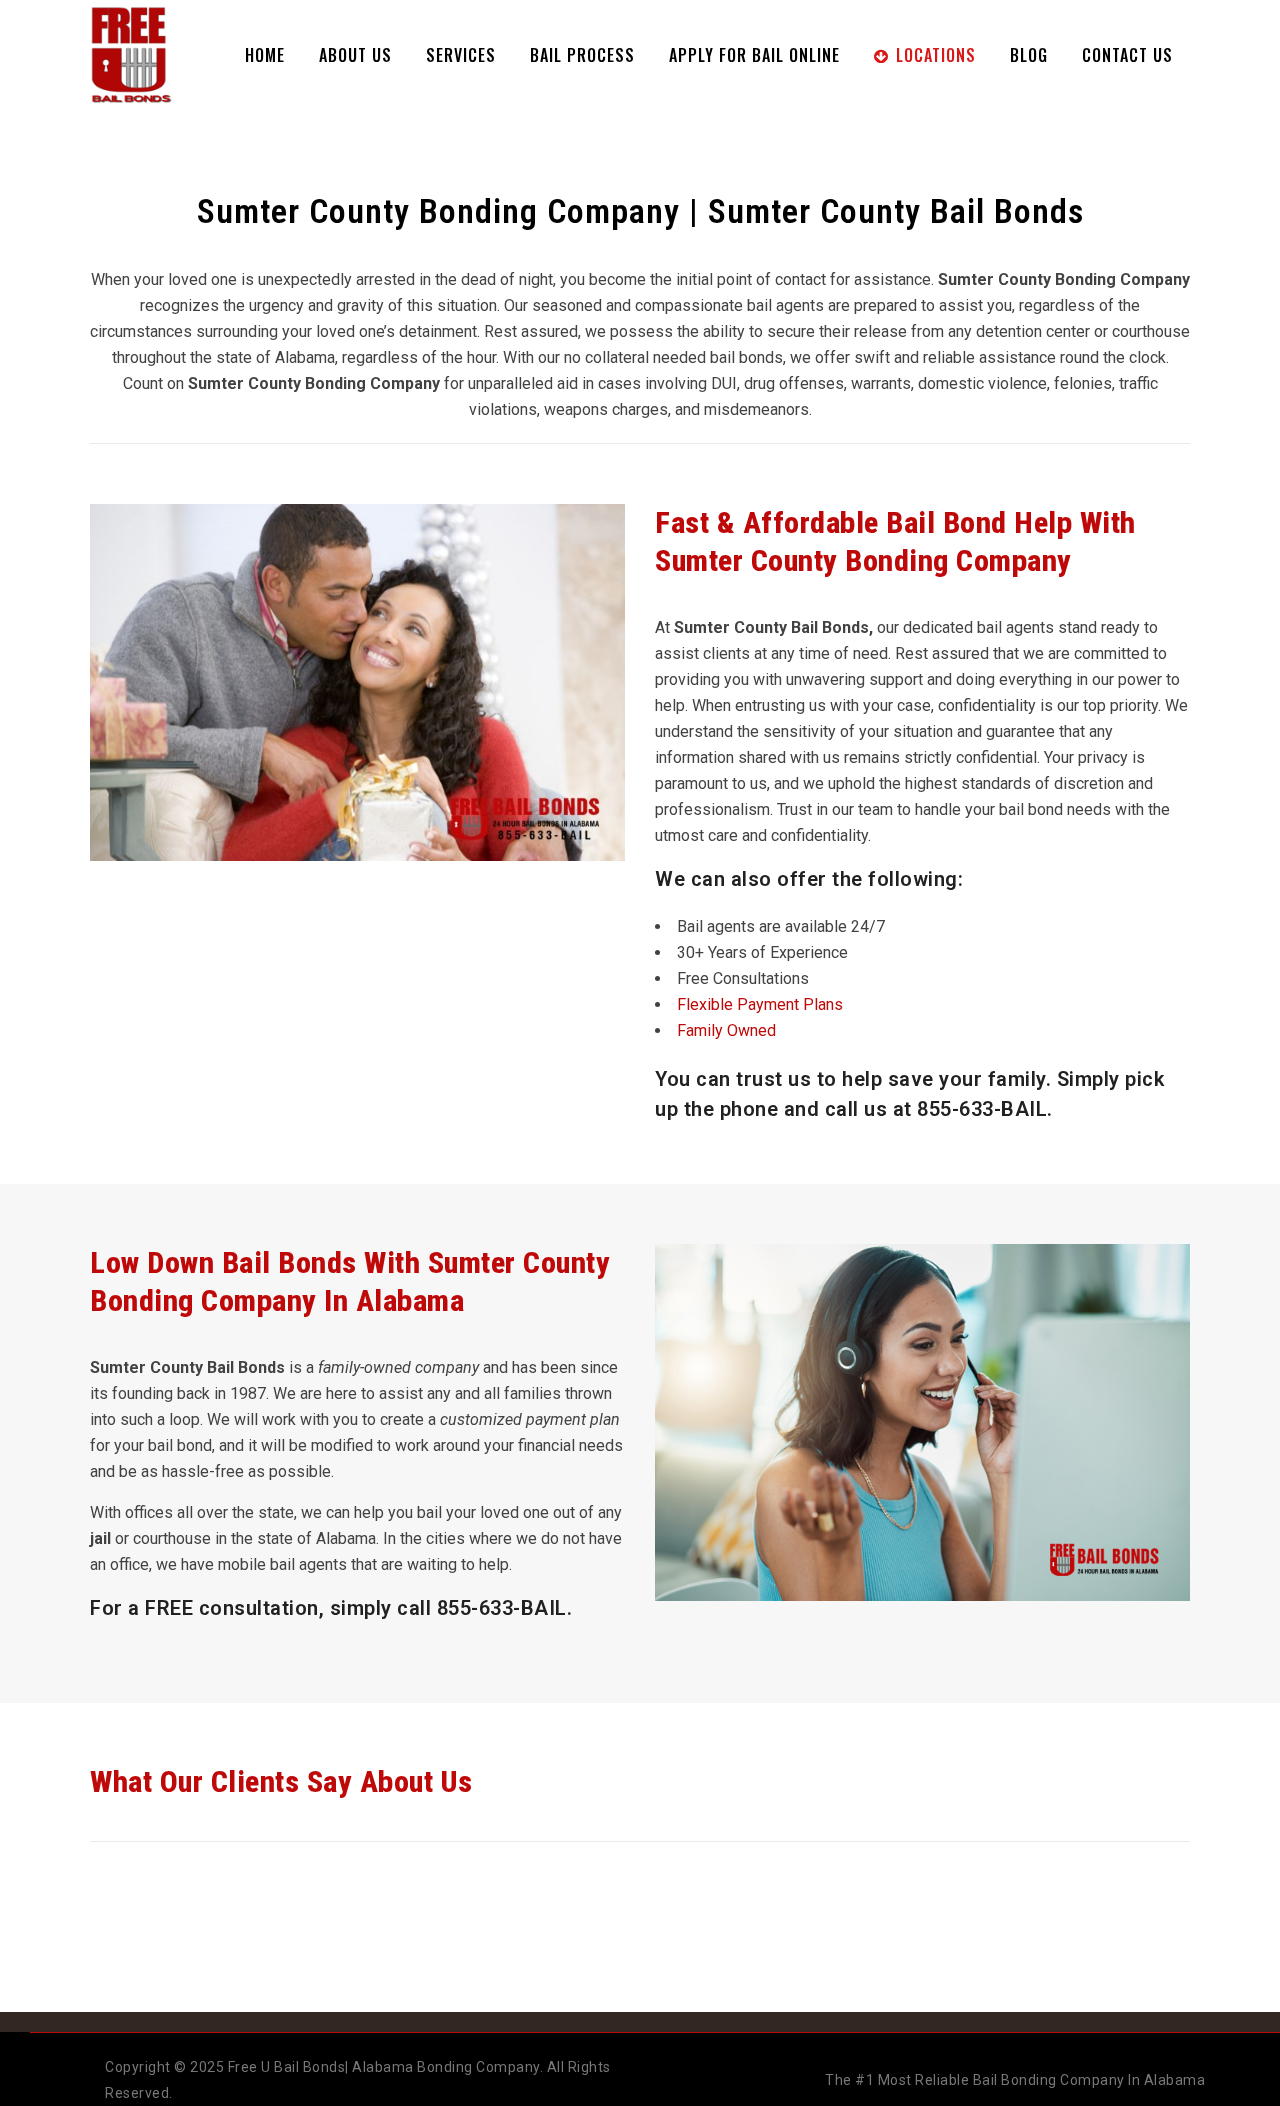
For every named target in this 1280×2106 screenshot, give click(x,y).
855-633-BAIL (982, 1109)
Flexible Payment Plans (760, 1004)
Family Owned (726, 1030)
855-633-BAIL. (505, 1608)
